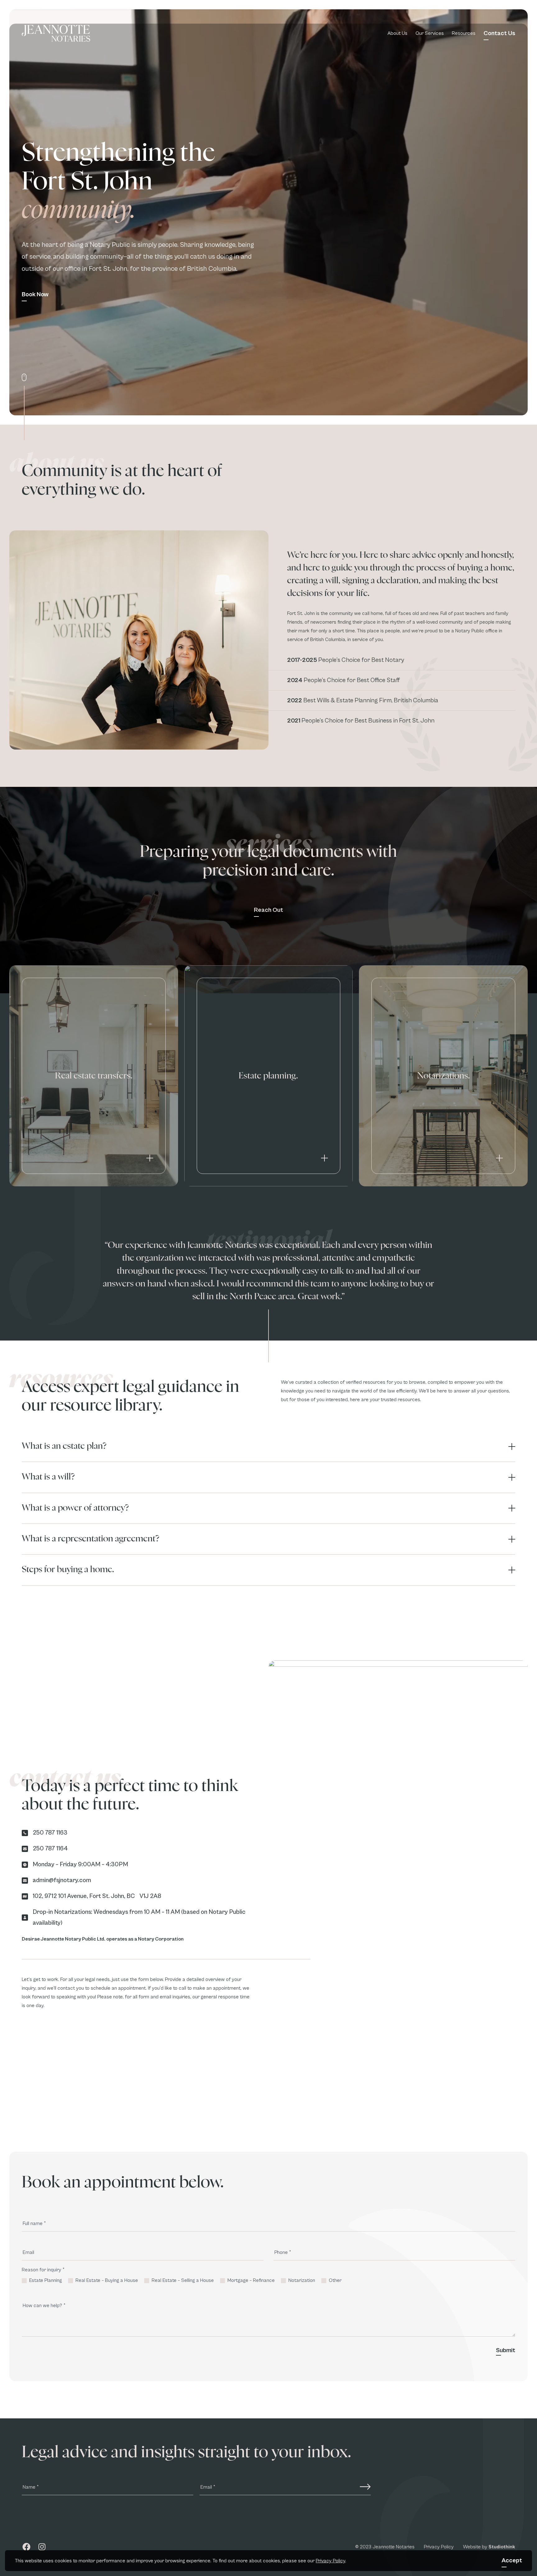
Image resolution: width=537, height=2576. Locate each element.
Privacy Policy (330, 2561)
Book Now (35, 295)
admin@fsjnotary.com (62, 1880)
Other (335, 2280)
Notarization (301, 2280)
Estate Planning (45, 2280)
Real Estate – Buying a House (106, 2280)
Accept (512, 2561)
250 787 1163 (50, 1833)
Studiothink (502, 2546)
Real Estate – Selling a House (182, 2280)
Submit (506, 2350)
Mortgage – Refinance (250, 2280)
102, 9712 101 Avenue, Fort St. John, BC (84, 1896)
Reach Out (268, 910)
